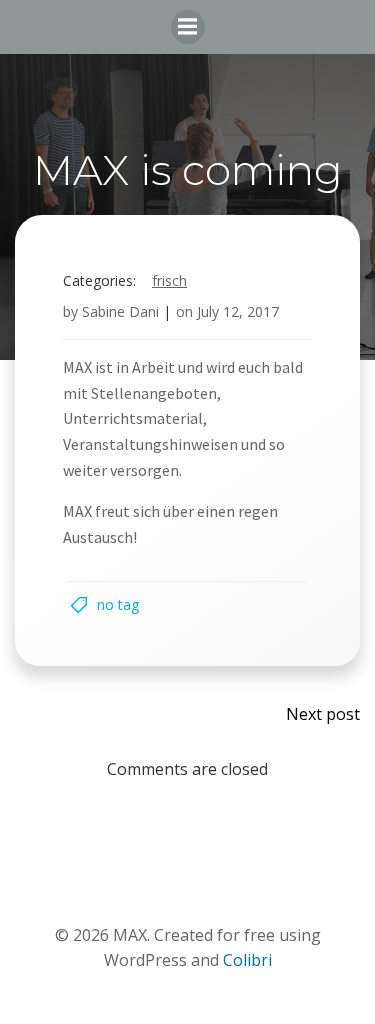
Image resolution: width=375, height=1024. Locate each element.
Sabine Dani (120, 311)
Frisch (169, 280)
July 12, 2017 (238, 311)
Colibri (247, 960)
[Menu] (188, 27)
